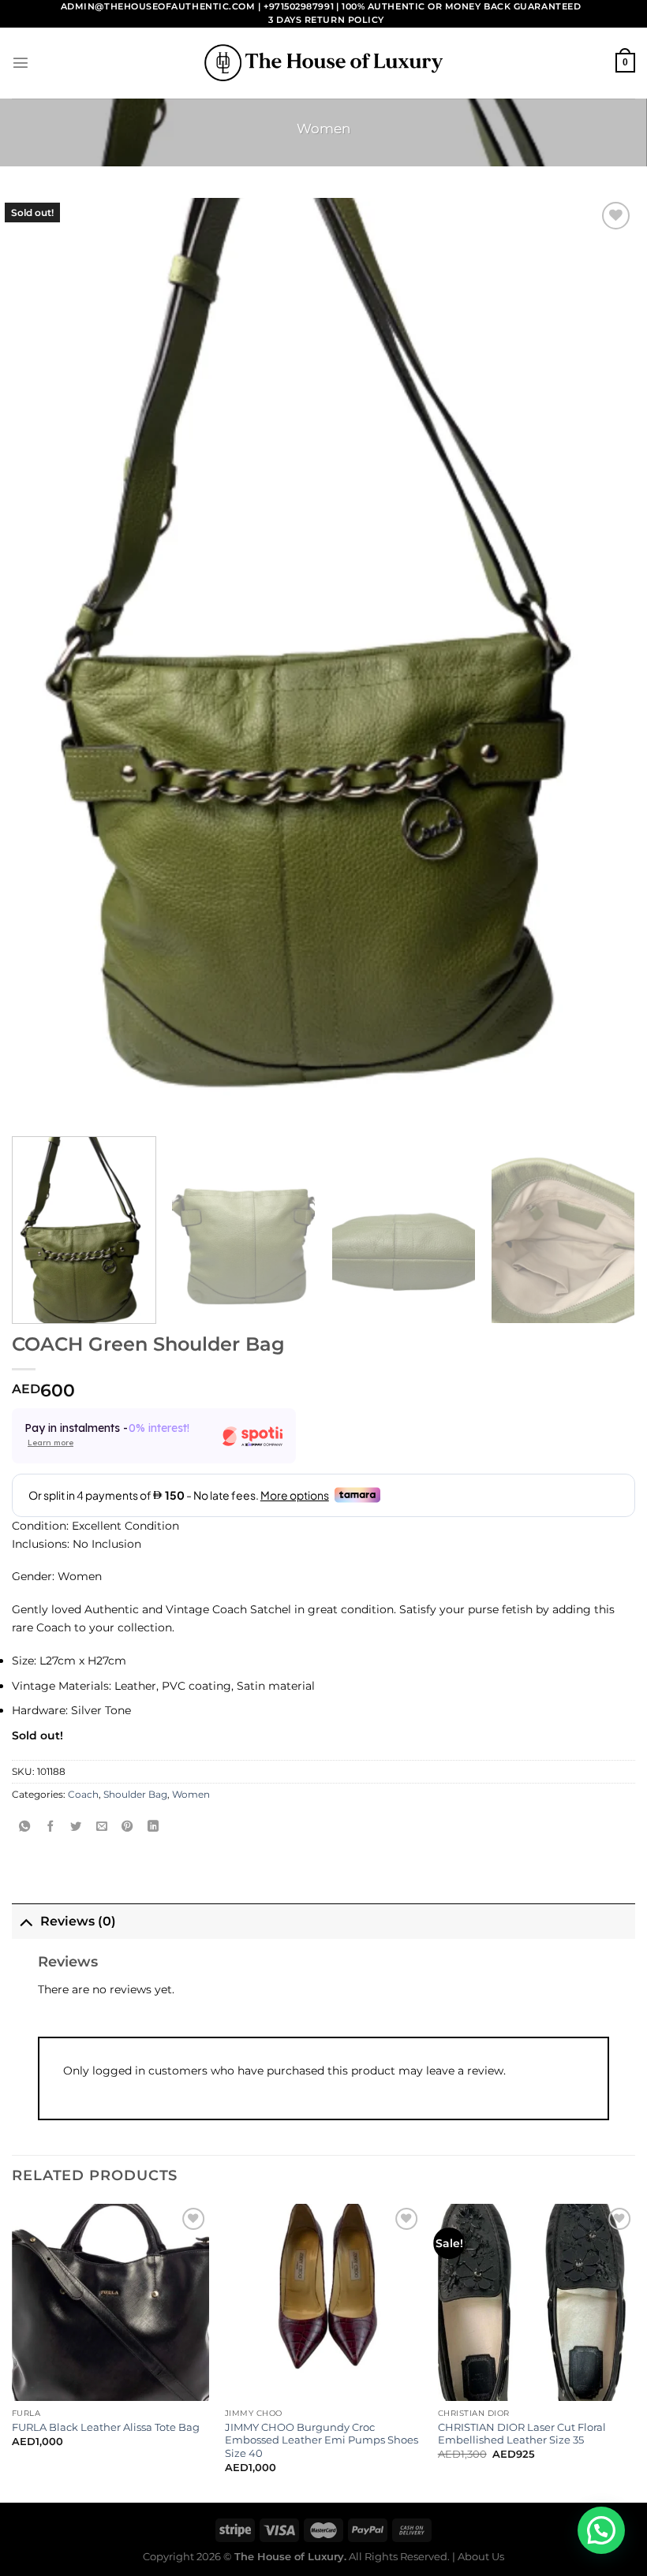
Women (323, 129)
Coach (83, 1795)
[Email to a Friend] (102, 1827)
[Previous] (13, 2352)
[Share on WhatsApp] (24, 1827)
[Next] (611, 1230)
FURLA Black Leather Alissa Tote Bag (106, 2427)
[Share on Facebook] (50, 1827)
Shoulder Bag (135, 1795)
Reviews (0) (78, 1921)
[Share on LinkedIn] (153, 1827)
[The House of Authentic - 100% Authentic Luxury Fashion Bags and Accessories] (323, 63)
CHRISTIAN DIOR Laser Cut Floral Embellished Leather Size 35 (522, 2434)
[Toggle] (26, 1921)
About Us (481, 2556)
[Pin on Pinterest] (127, 1827)
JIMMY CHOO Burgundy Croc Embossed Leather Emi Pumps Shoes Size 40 (322, 2440)
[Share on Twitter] (76, 1827)
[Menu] (21, 62)
